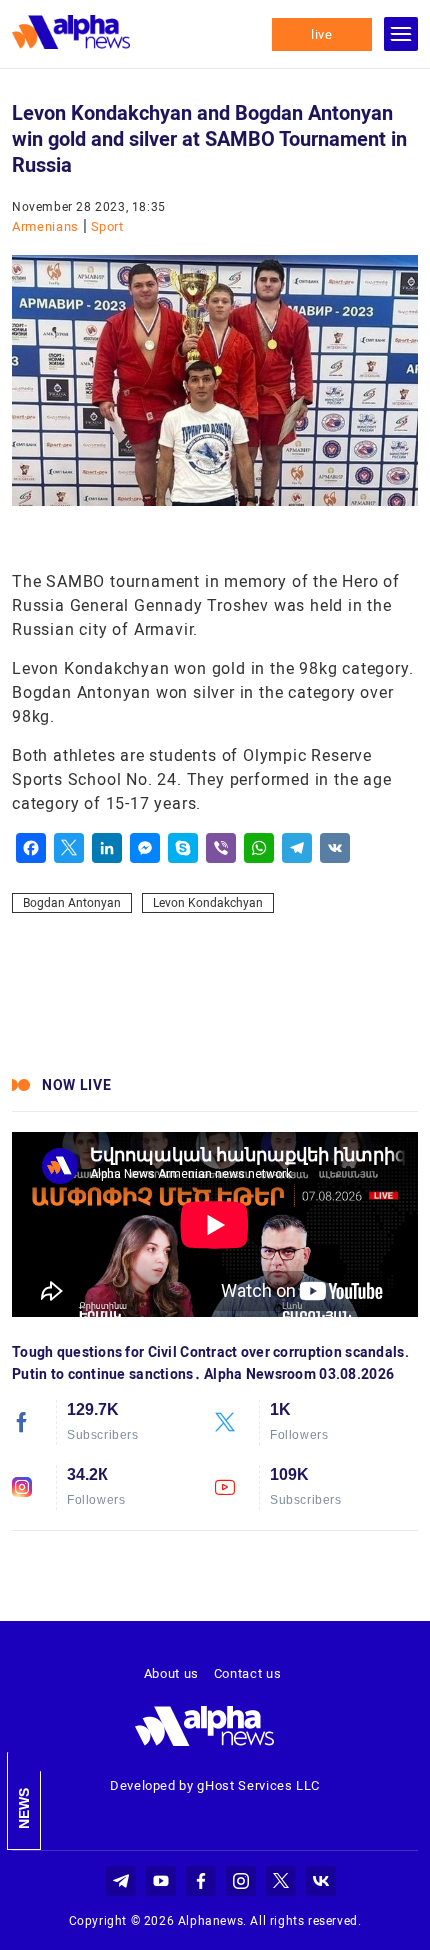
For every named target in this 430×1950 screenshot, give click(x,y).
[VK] (335, 848)
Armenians (47, 226)
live (322, 34)
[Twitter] (69, 848)
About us (171, 1673)
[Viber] (221, 848)
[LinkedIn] (107, 848)
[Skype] (183, 848)
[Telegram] (297, 848)
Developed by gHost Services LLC (215, 1785)
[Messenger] (145, 848)
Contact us (248, 1673)
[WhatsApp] (259, 848)
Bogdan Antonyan (72, 903)
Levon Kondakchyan (208, 903)
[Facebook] (31, 848)
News (24, 1808)
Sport (107, 226)
